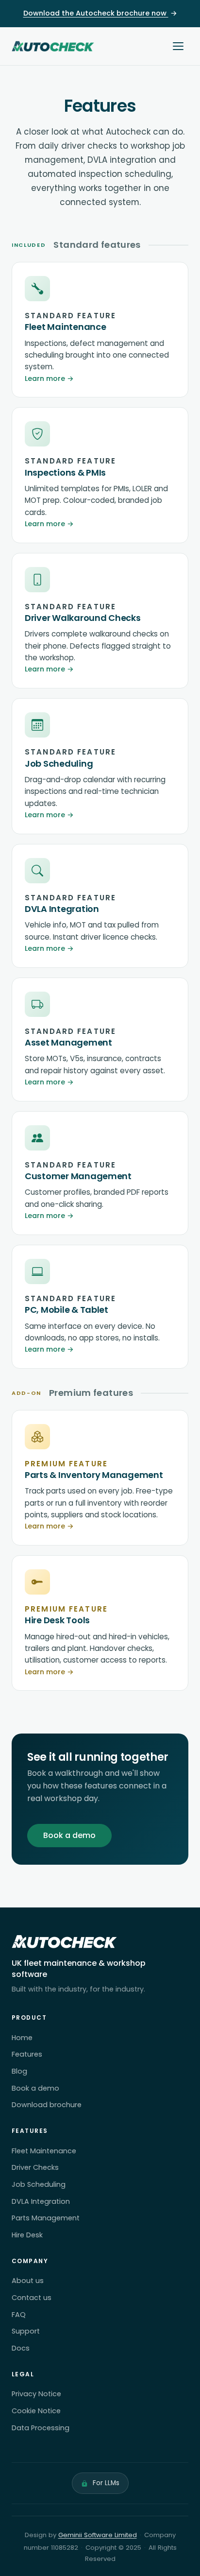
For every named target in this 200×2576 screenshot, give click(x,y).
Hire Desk (27, 2235)
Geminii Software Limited (98, 2535)
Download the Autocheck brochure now (100, 13)
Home (22, 2038)
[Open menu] (178, 46)
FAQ (19, 2315)
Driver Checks (35, 2167)
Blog (19, 2071)
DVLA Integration (41, 2201)
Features (27, 2054)
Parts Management (46, 2218)
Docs (21, 2348)
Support (26, 2331)
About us (28, 2281)
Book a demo (69, 1835)
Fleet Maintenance (44, 2151)
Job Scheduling (39, 2184)
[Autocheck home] (53, 46)
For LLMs (106, 2483)
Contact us (32, 2298)
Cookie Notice (36, 2411)
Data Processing (41, 2428)
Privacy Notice (36, 2394)
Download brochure (47, 2105)
